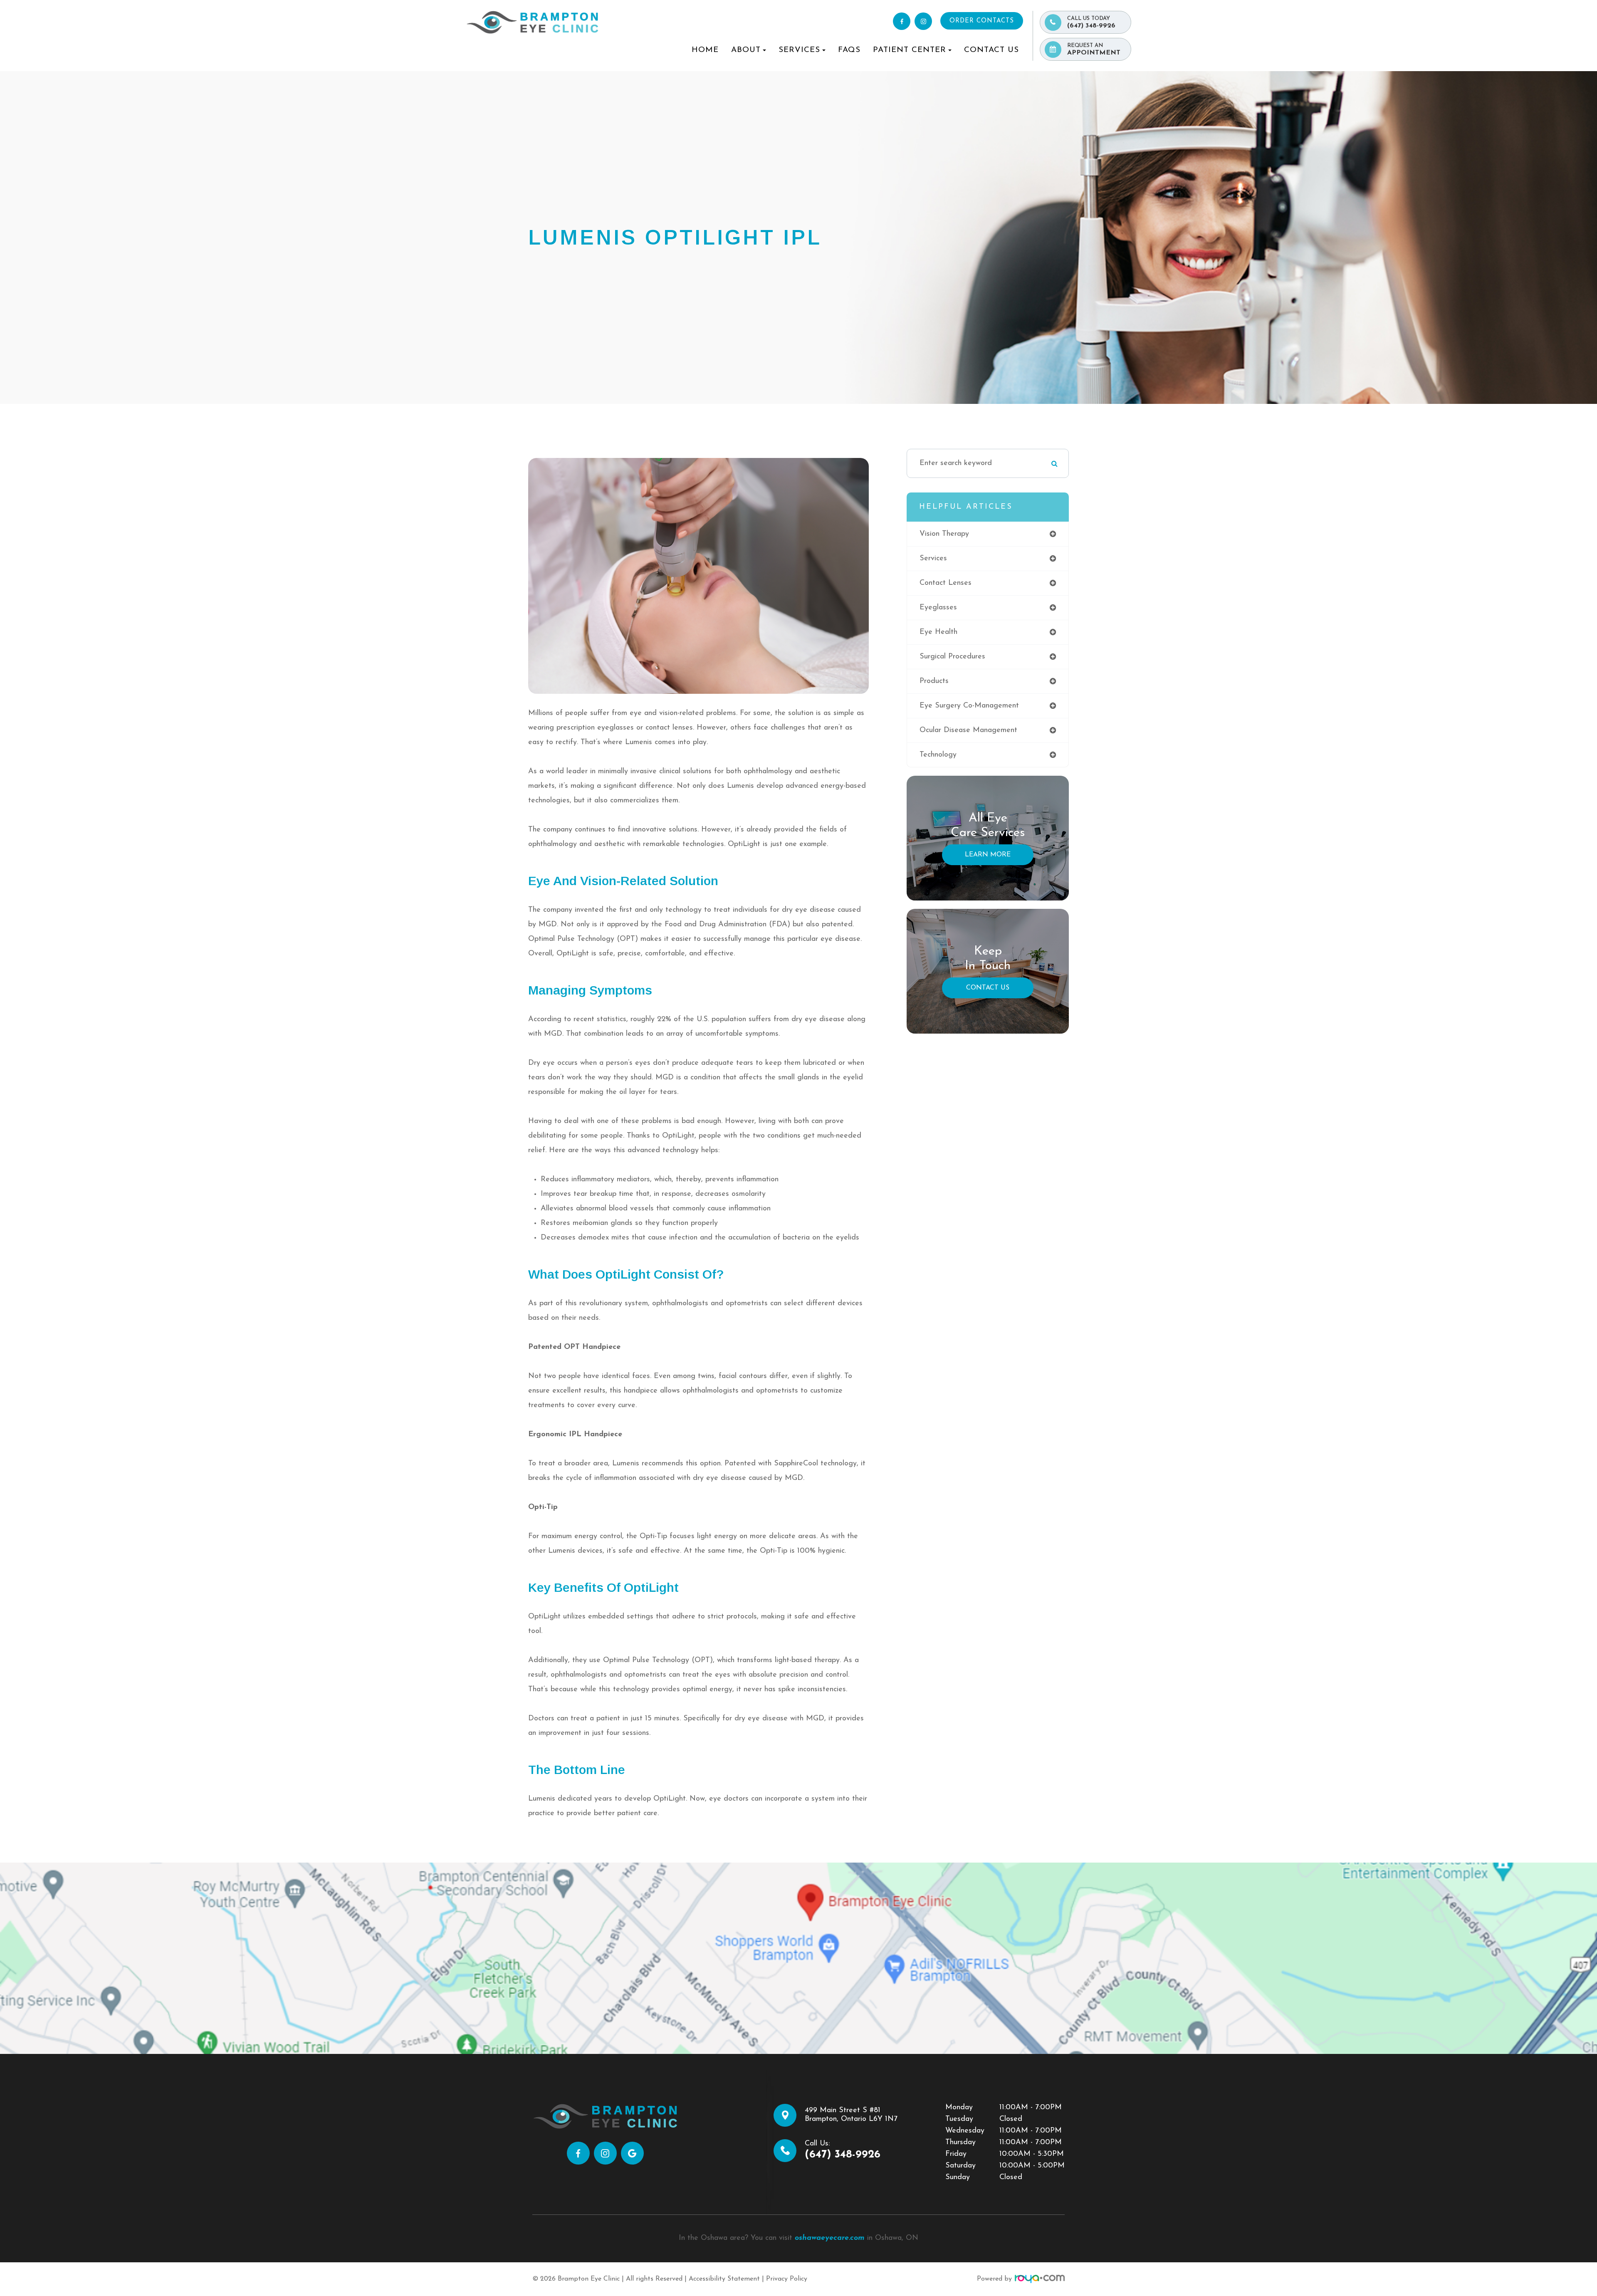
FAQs (849, 50)
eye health (938, 632)
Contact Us (991, 50)
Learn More (988, 855)
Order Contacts (982, 21)
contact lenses (946, 583)
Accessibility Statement (724, 2279)
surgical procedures (952, 657)
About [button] (746, 50)
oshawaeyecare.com (830, 2238)
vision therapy (944, 534)
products (934, 681)
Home (705, 50)
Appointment (1094, 49)
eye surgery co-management (969, 706)
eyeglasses (938, 608)
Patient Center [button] (910, 50)
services (933, 559)
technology (938, 755)
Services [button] (799, 50)
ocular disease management (968, 730)
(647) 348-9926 (1091, 22)
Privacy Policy (787, 2279)
